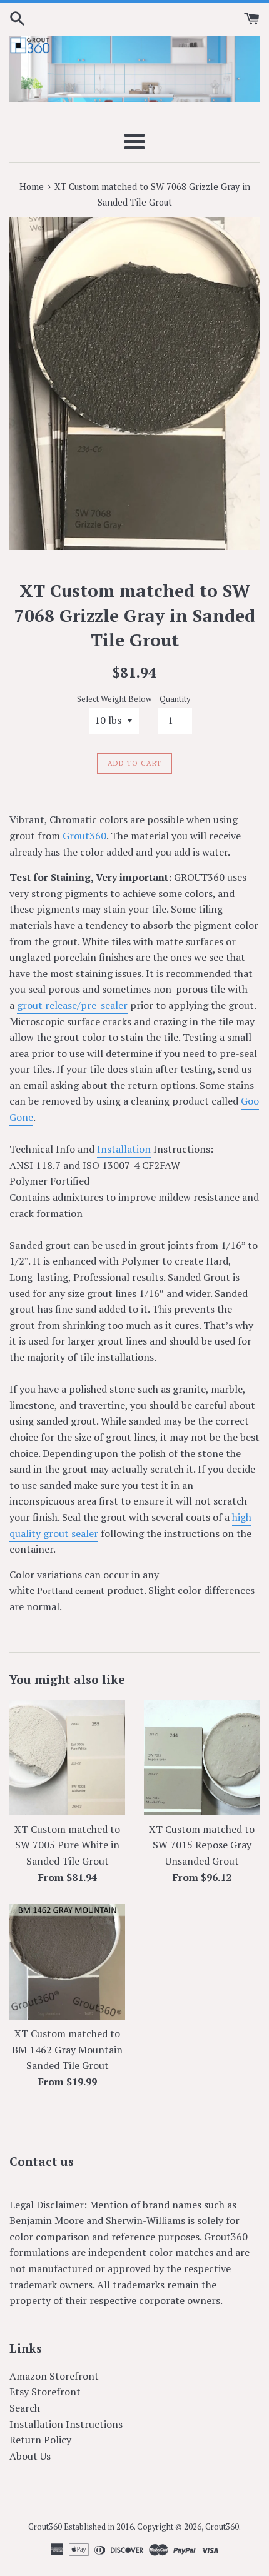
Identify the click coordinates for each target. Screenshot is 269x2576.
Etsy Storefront (45, 2392)
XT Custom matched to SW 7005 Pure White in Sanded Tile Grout (67, 1845)
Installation (124, 1149)
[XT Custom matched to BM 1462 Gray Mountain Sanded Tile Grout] (67, 1962)
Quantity (175, 699)
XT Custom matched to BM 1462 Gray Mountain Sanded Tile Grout (67, 2049)
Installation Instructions (66, 2424)
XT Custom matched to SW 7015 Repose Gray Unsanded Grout (202, 1845)
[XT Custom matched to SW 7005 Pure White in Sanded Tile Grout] (67, 1757)
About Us (30, 2456)
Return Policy (40, 2440)
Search (25, 2408)
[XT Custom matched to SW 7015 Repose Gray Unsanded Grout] (202, 1757)
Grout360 (84, 836)
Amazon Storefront (54, 2376)
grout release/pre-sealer (72, 1005)
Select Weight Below (114, 699)
